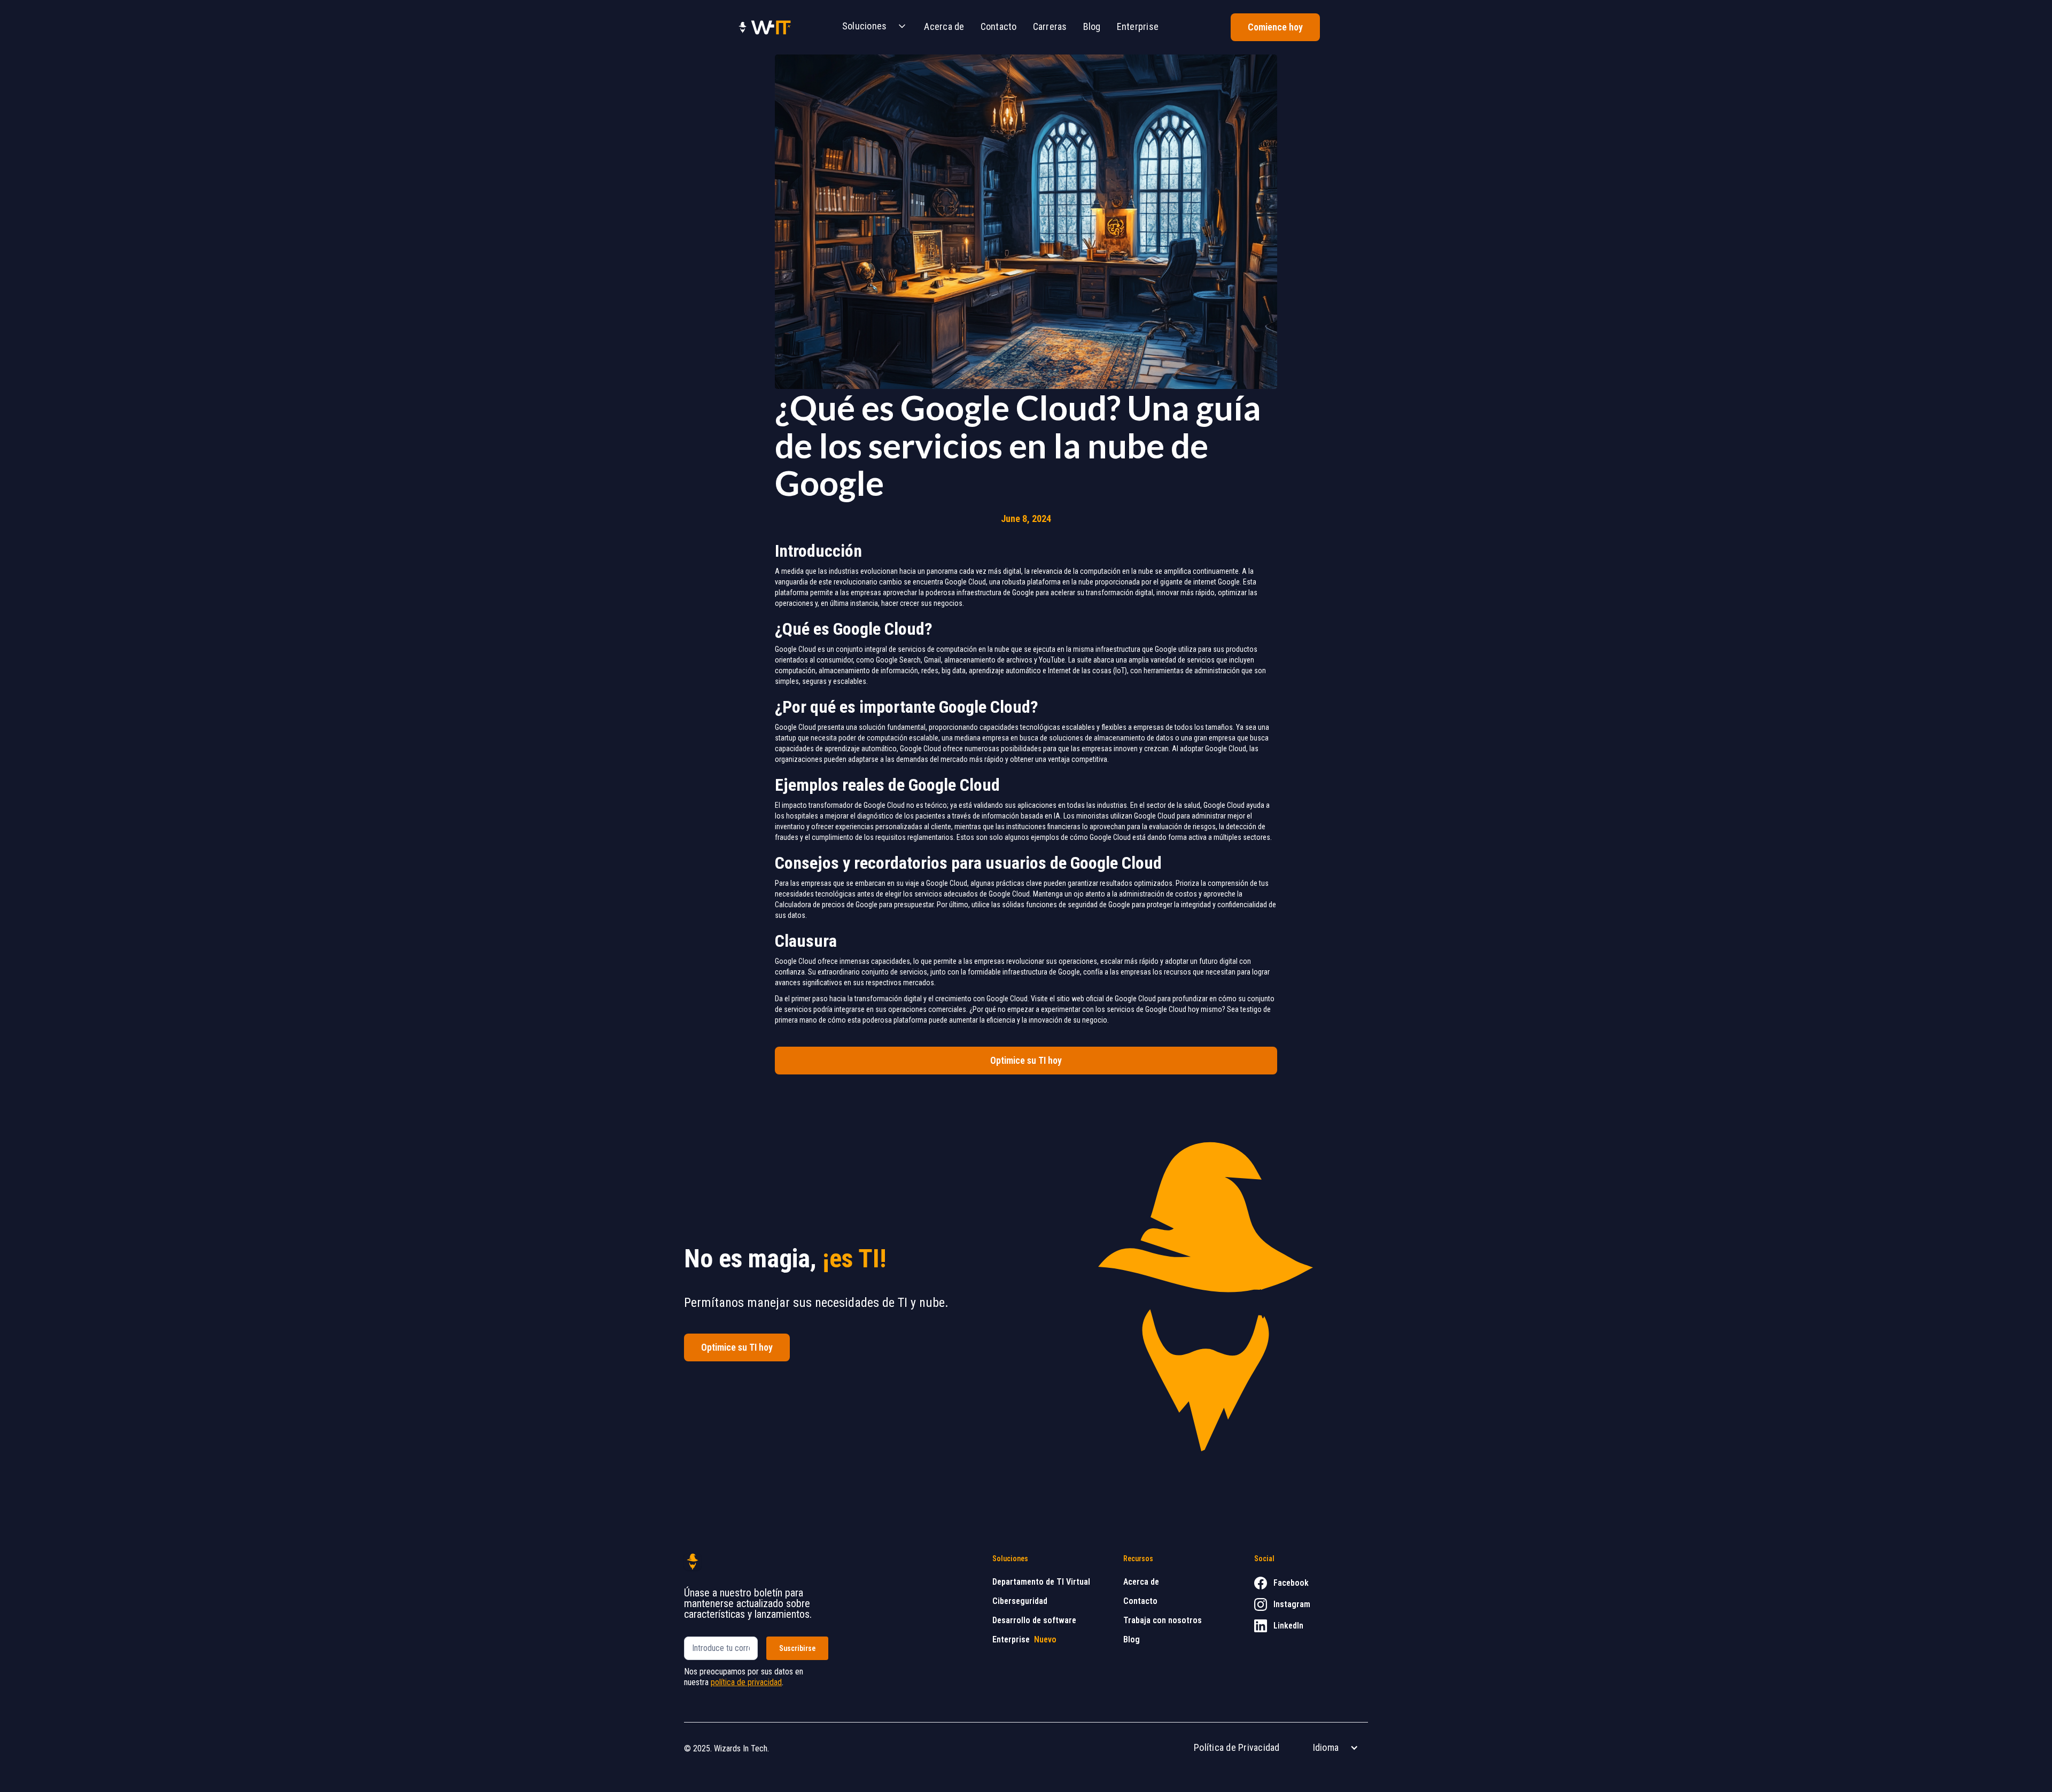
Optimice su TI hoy (1026, 1060)
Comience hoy (1275, 27)
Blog (1092, 26)
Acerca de (944, 26)
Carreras (1050, 26)
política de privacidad (746, 1682)
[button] (871, 27)
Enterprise (1138, 26)
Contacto (999, 26)
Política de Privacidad (1237, 1747)
